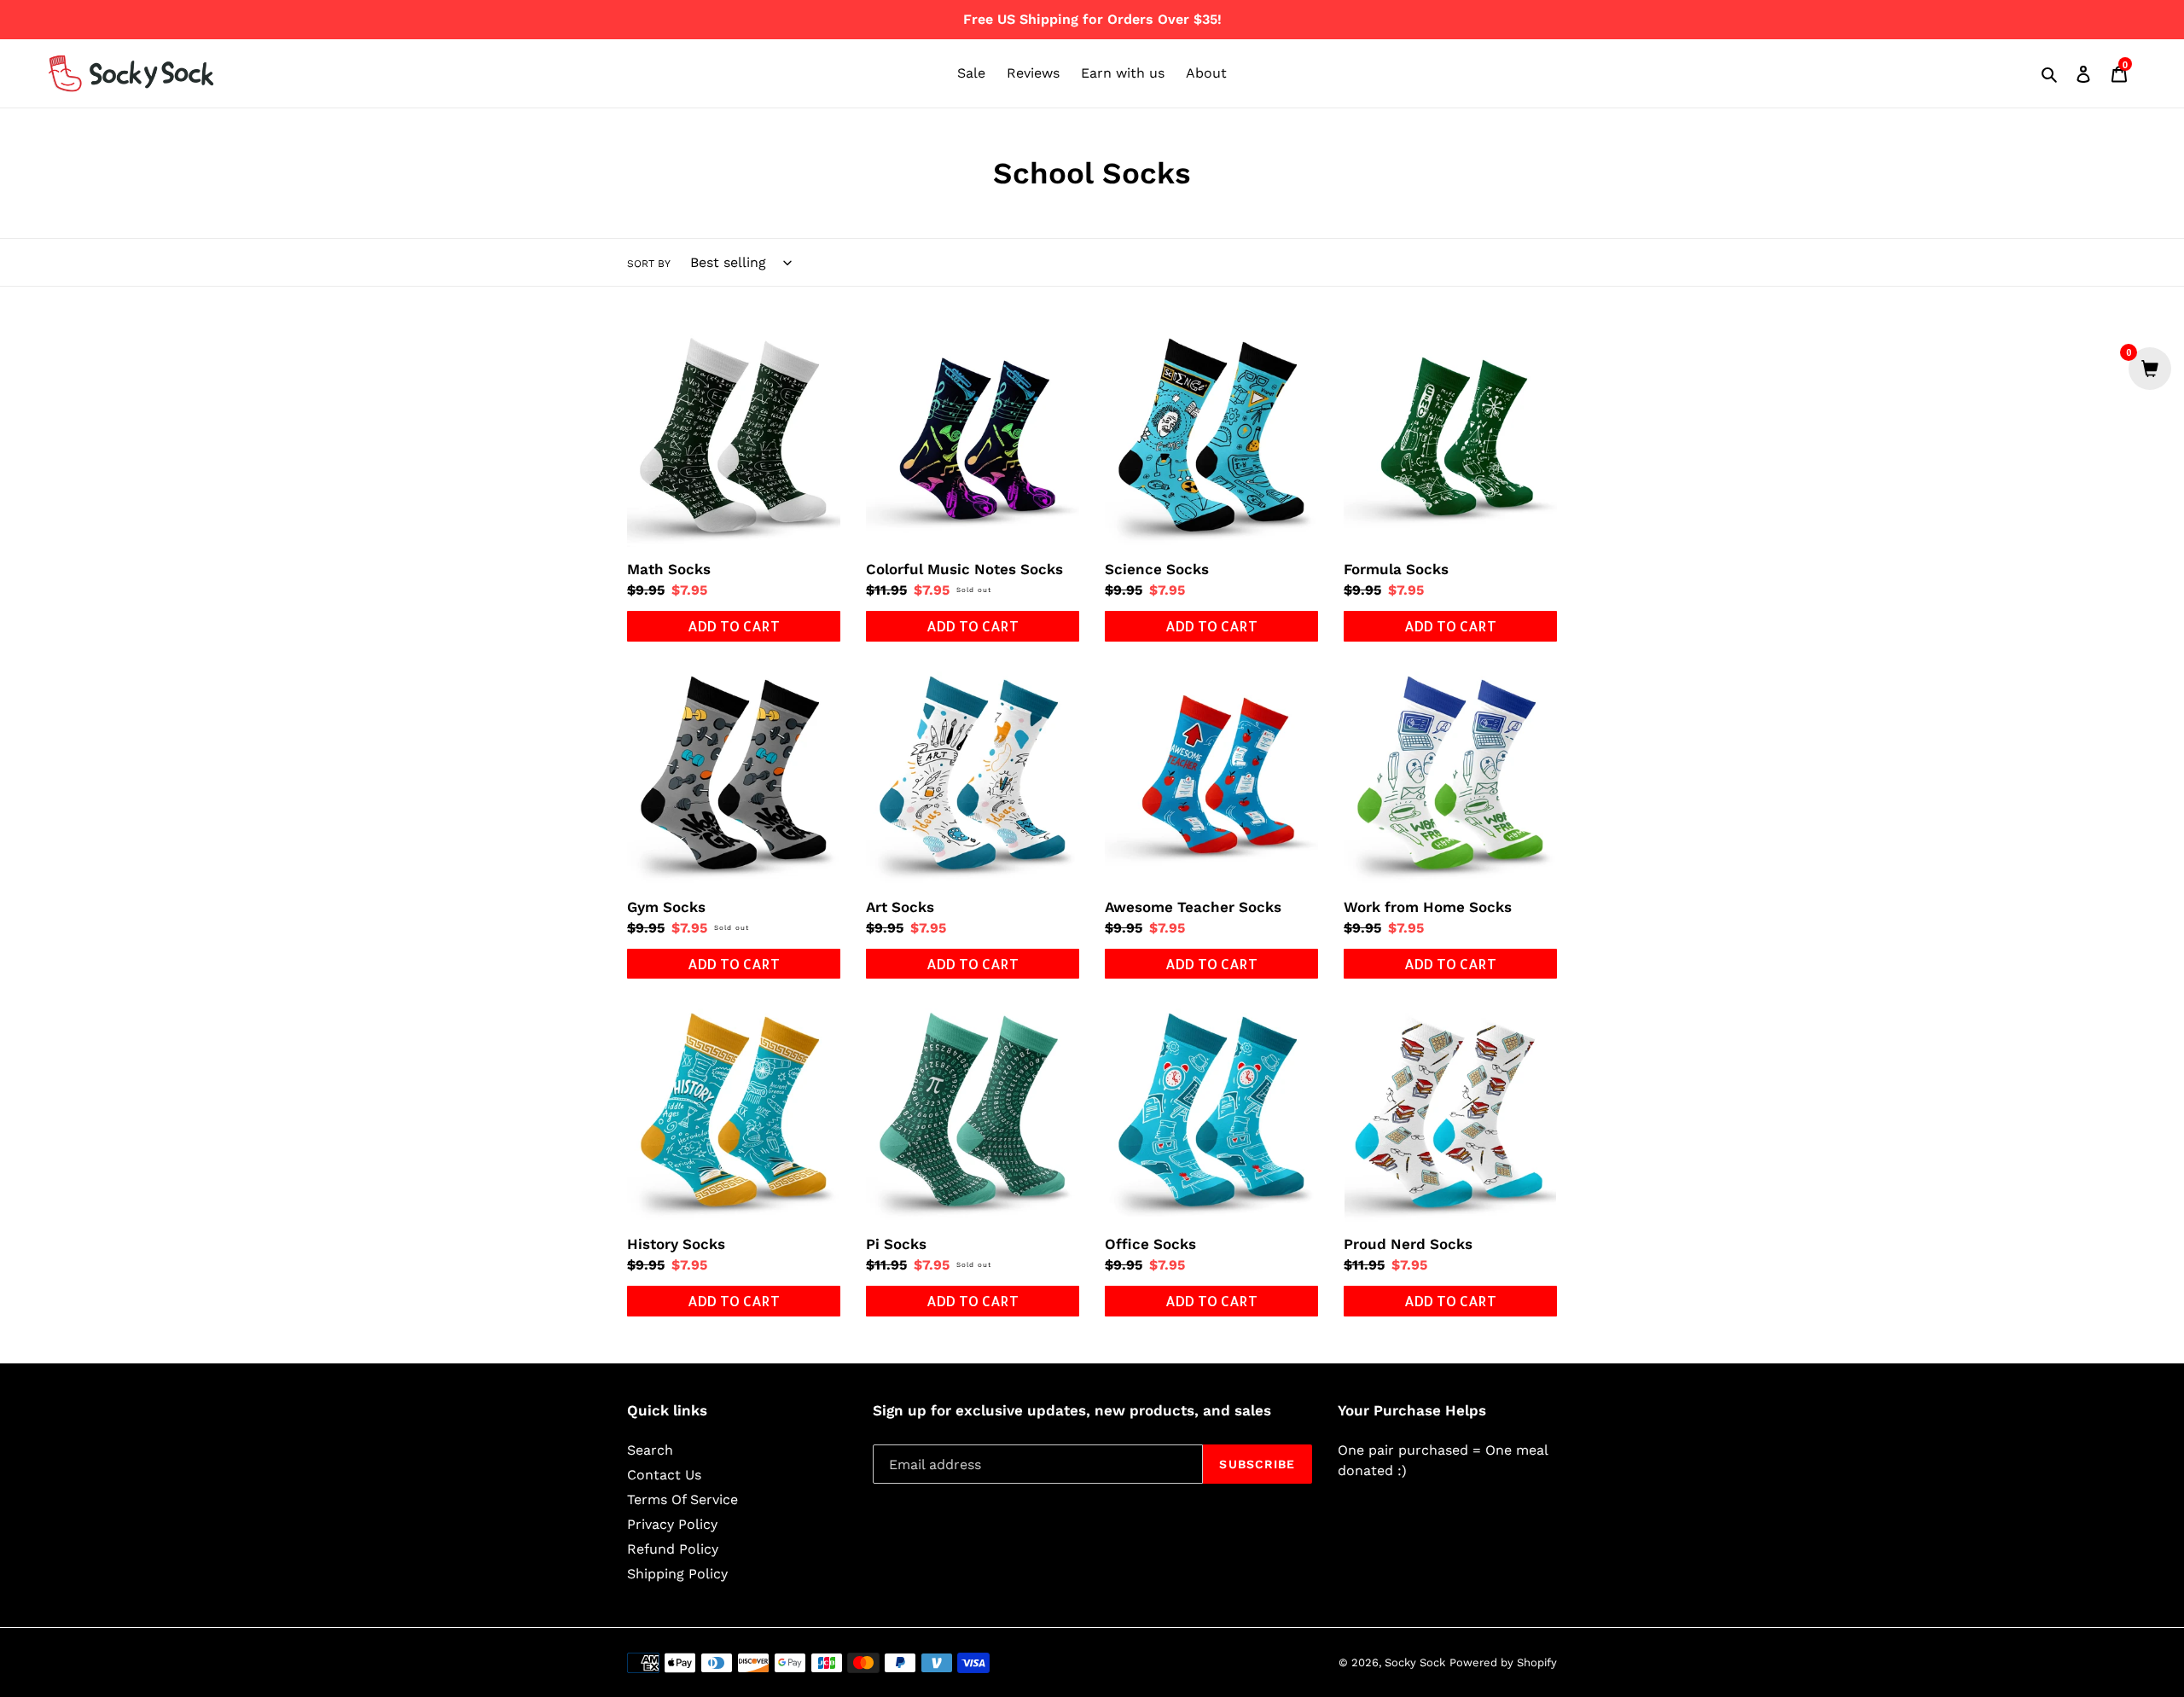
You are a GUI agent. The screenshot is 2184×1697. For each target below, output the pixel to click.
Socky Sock (1415, 1662)
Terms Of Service (682, 1499)
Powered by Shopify (1503, 1662)
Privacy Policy (672, 1524)
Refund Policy (673, 1549)
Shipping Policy (677, 1574)
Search (650, 1450)
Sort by (649, 264)
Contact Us (664, 1475)
